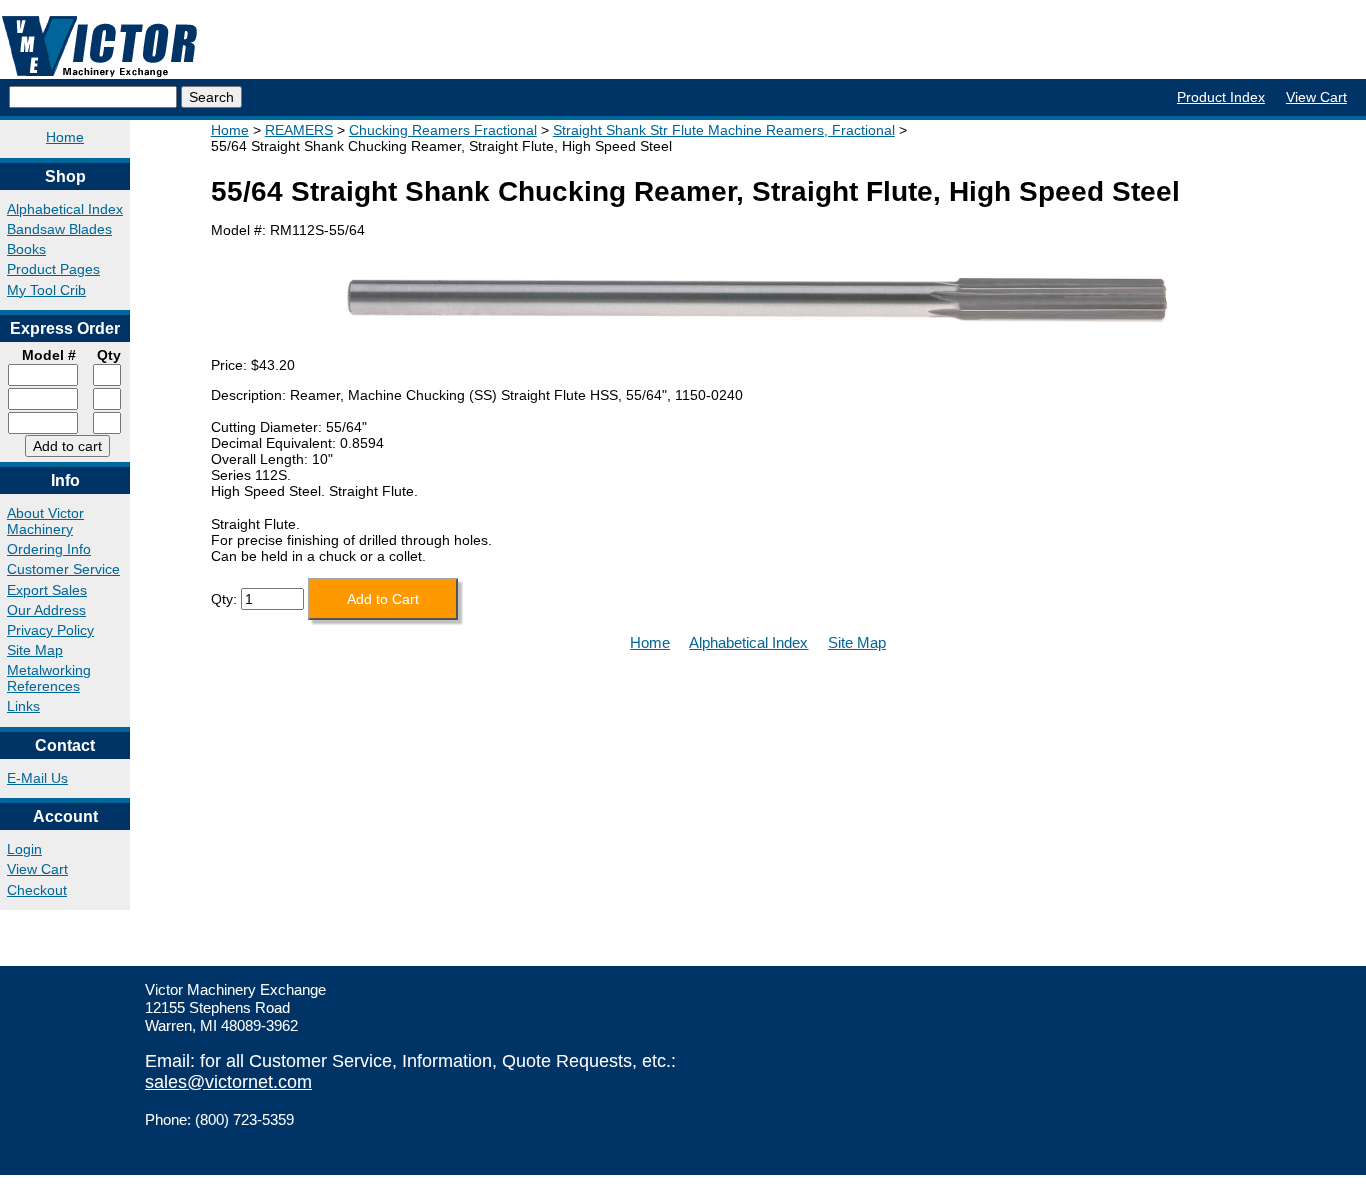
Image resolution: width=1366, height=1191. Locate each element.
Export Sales (47, 590)
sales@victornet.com (228, 1082)
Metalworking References (49, 678)
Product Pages (53, 269)
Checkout (37, 890)
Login (24, 849)
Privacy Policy (50, 630)
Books (26, 249)
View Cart (1316, 97)
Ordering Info (49, 549)
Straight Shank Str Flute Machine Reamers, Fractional (724, 130)
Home (65, 137)
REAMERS (299, 130)
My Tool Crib (46, 290)
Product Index (1221, 97)
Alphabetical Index (65, 209)
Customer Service (63, 569)
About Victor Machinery (45, 521)
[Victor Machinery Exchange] (100, 46)
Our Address (46, 610)
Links (23, 706)
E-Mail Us (37, 778)
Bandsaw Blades (59, 229)
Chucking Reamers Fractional (443, 130)
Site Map (35, 650)
